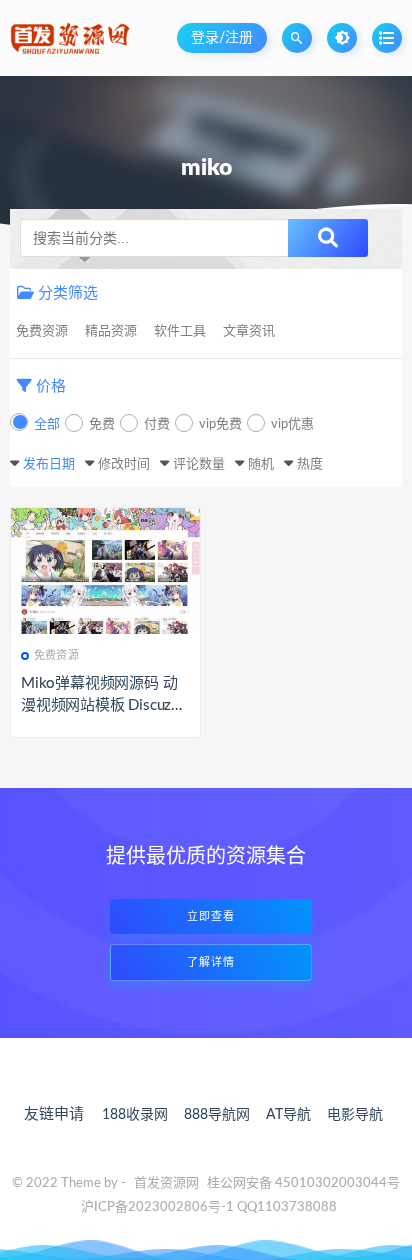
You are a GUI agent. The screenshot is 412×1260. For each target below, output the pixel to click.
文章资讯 (249, 331)
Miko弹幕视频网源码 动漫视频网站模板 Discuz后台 (103, 705)
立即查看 (211, 916)
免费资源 (42, 331)
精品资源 (111, 331)
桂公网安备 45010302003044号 (303, 1183)
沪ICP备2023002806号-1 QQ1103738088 (209, 1207)
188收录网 (135, 1115)
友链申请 (54, 1114)
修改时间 (124, 464)
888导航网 (217, 1115)
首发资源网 (166, 1183)
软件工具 (180, 331)
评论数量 (199, 464)
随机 (261, 464)
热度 (310, 464)
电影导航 (355, 1115)
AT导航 (288, 1115)
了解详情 (211, 962)
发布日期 (49, 464)
